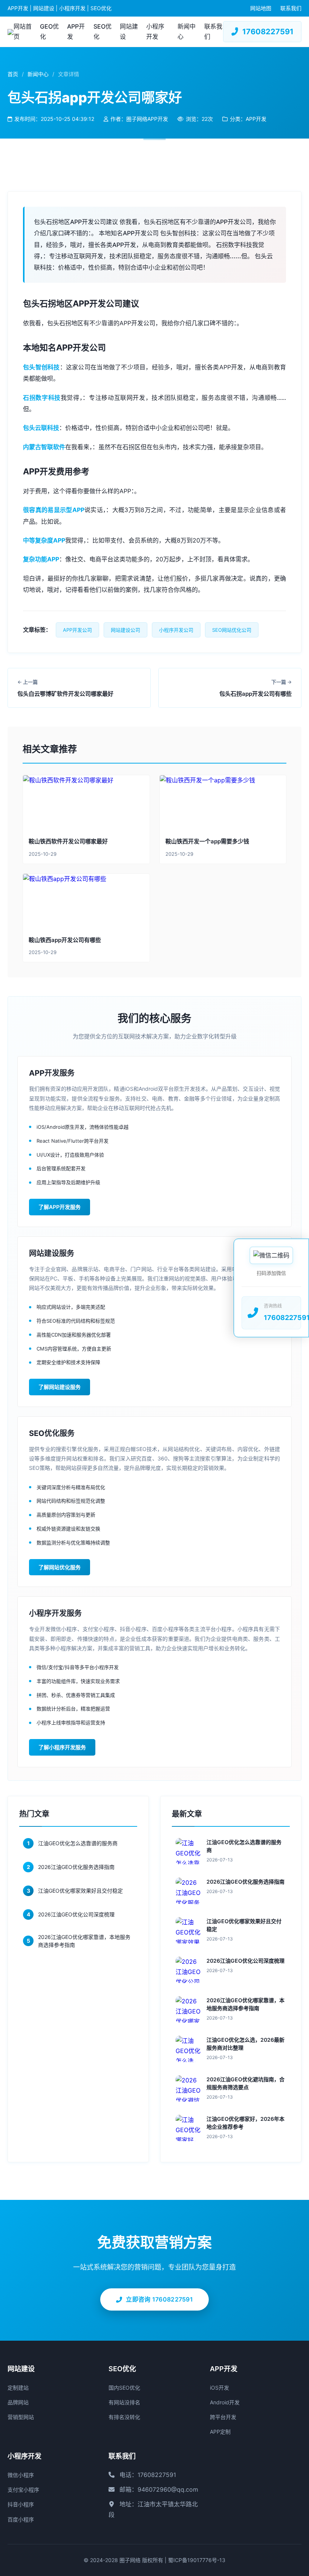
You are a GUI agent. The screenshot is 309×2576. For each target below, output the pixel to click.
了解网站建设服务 (60, 1387)
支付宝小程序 (23, 2490)
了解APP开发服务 (60, 1207)
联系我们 (291, 8)
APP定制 (220, 2432)
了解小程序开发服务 (62, 1747)
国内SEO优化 (124, 2388)
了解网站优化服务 (60, 1567)
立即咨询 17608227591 (159, 2299)
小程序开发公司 (176, 630)
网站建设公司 (125, 630)
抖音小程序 (21, 2504)
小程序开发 (155, 31)
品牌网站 (18, 2402)
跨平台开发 (223, 2417)
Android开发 (225, 2402)
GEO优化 (49, 31)
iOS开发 (220, 2388)
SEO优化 (102, 31)
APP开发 (76, 31)
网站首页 (23, 31)
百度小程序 (21, 2519)
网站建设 (129, 31)
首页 (13, 74)
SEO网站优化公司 (232, 630)
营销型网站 (21, 2417)
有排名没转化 (124, 2417)
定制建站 (18, 2388)
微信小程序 (21, 2475)
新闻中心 (187, 31)
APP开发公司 (77, 630)
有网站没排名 (124, 2402)
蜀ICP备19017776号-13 (197, 2560)
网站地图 (261, 8)
